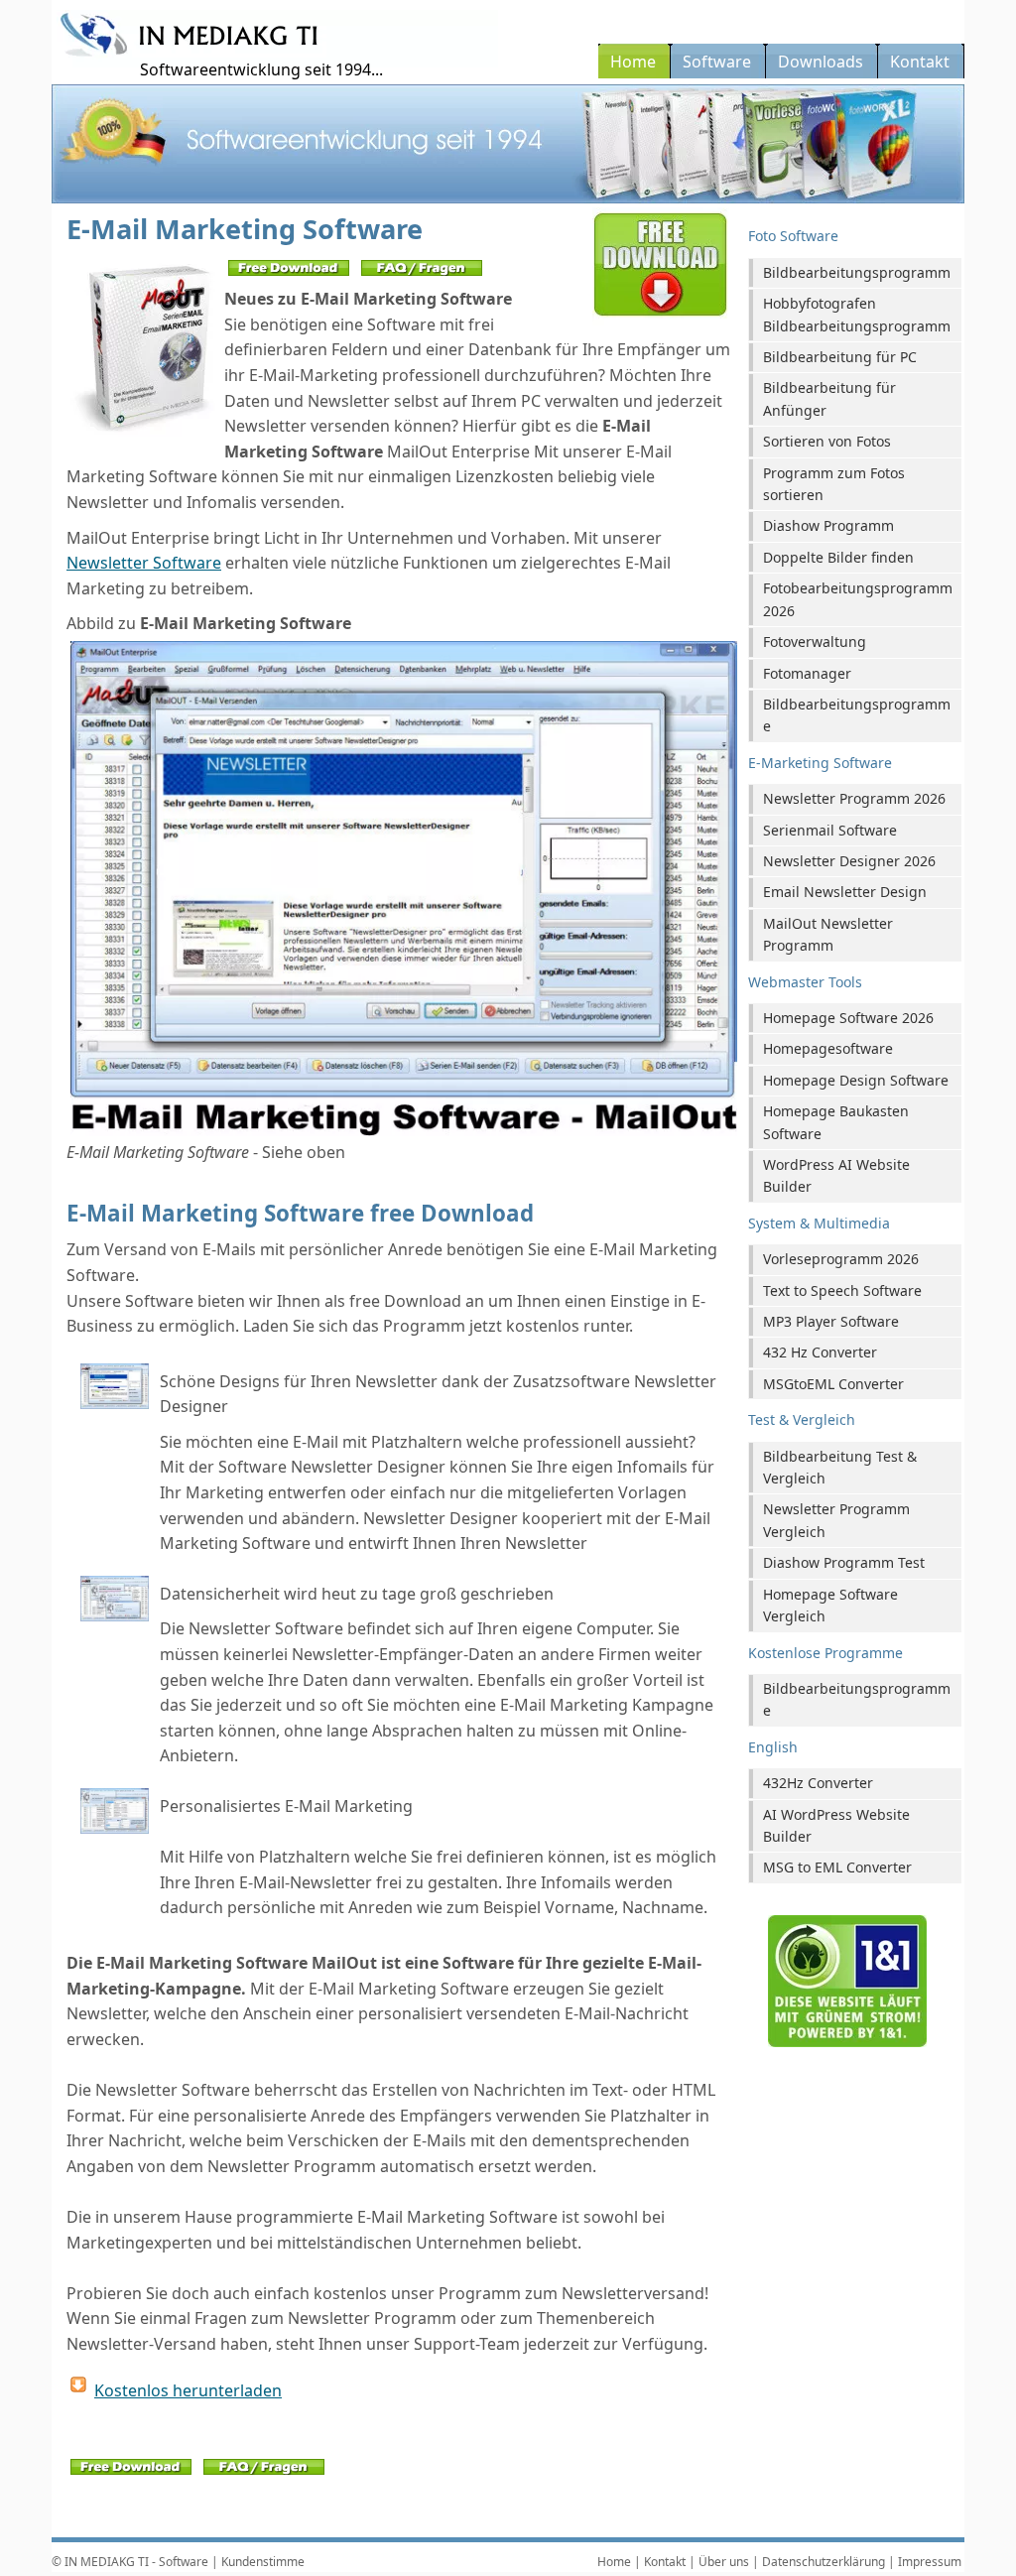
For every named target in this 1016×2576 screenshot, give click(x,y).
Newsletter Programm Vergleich (836, 1520)
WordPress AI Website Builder (836, 1175)
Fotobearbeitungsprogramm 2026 (858, 599)
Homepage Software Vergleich (830, 1605)
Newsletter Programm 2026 (854, 798)
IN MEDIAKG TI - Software (136, 2562)
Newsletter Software (144, 563)
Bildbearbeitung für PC (840, 357)
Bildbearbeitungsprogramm (857, 272)
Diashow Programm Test (844, 1562)
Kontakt (665, 2562)
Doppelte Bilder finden (838, 557)
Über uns (724, 2562)
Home (614, 2562)
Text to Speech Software (842, 1290)
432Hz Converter (818, 1783)
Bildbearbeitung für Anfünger (829, 398)
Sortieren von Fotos (827, 441)
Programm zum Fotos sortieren (834, 484)
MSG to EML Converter (837, 1867)
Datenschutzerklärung (824, 2562)
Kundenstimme (263, 2562)
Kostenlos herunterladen (188, 2390)
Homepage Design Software (856, 1080)
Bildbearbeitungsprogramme (857, 715)
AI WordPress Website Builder (836, 1825)
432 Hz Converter (820, 1352)
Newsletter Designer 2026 (849, 861)
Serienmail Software (830, 830)
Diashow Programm (828, 525)
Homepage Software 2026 (848, 1018)
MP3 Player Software (831, 1321)
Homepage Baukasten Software (836, 1122)
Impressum (930, 2562)
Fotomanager (807, 673)
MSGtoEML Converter (833, 1384)
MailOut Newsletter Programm (828, 934)
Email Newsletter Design (845, 892)
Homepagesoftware (828, 1048)
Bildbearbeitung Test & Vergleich (840, 1467)
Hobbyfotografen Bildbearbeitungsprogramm (857, 314)
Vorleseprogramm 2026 (841, 1259)
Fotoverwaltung (815, 642)
